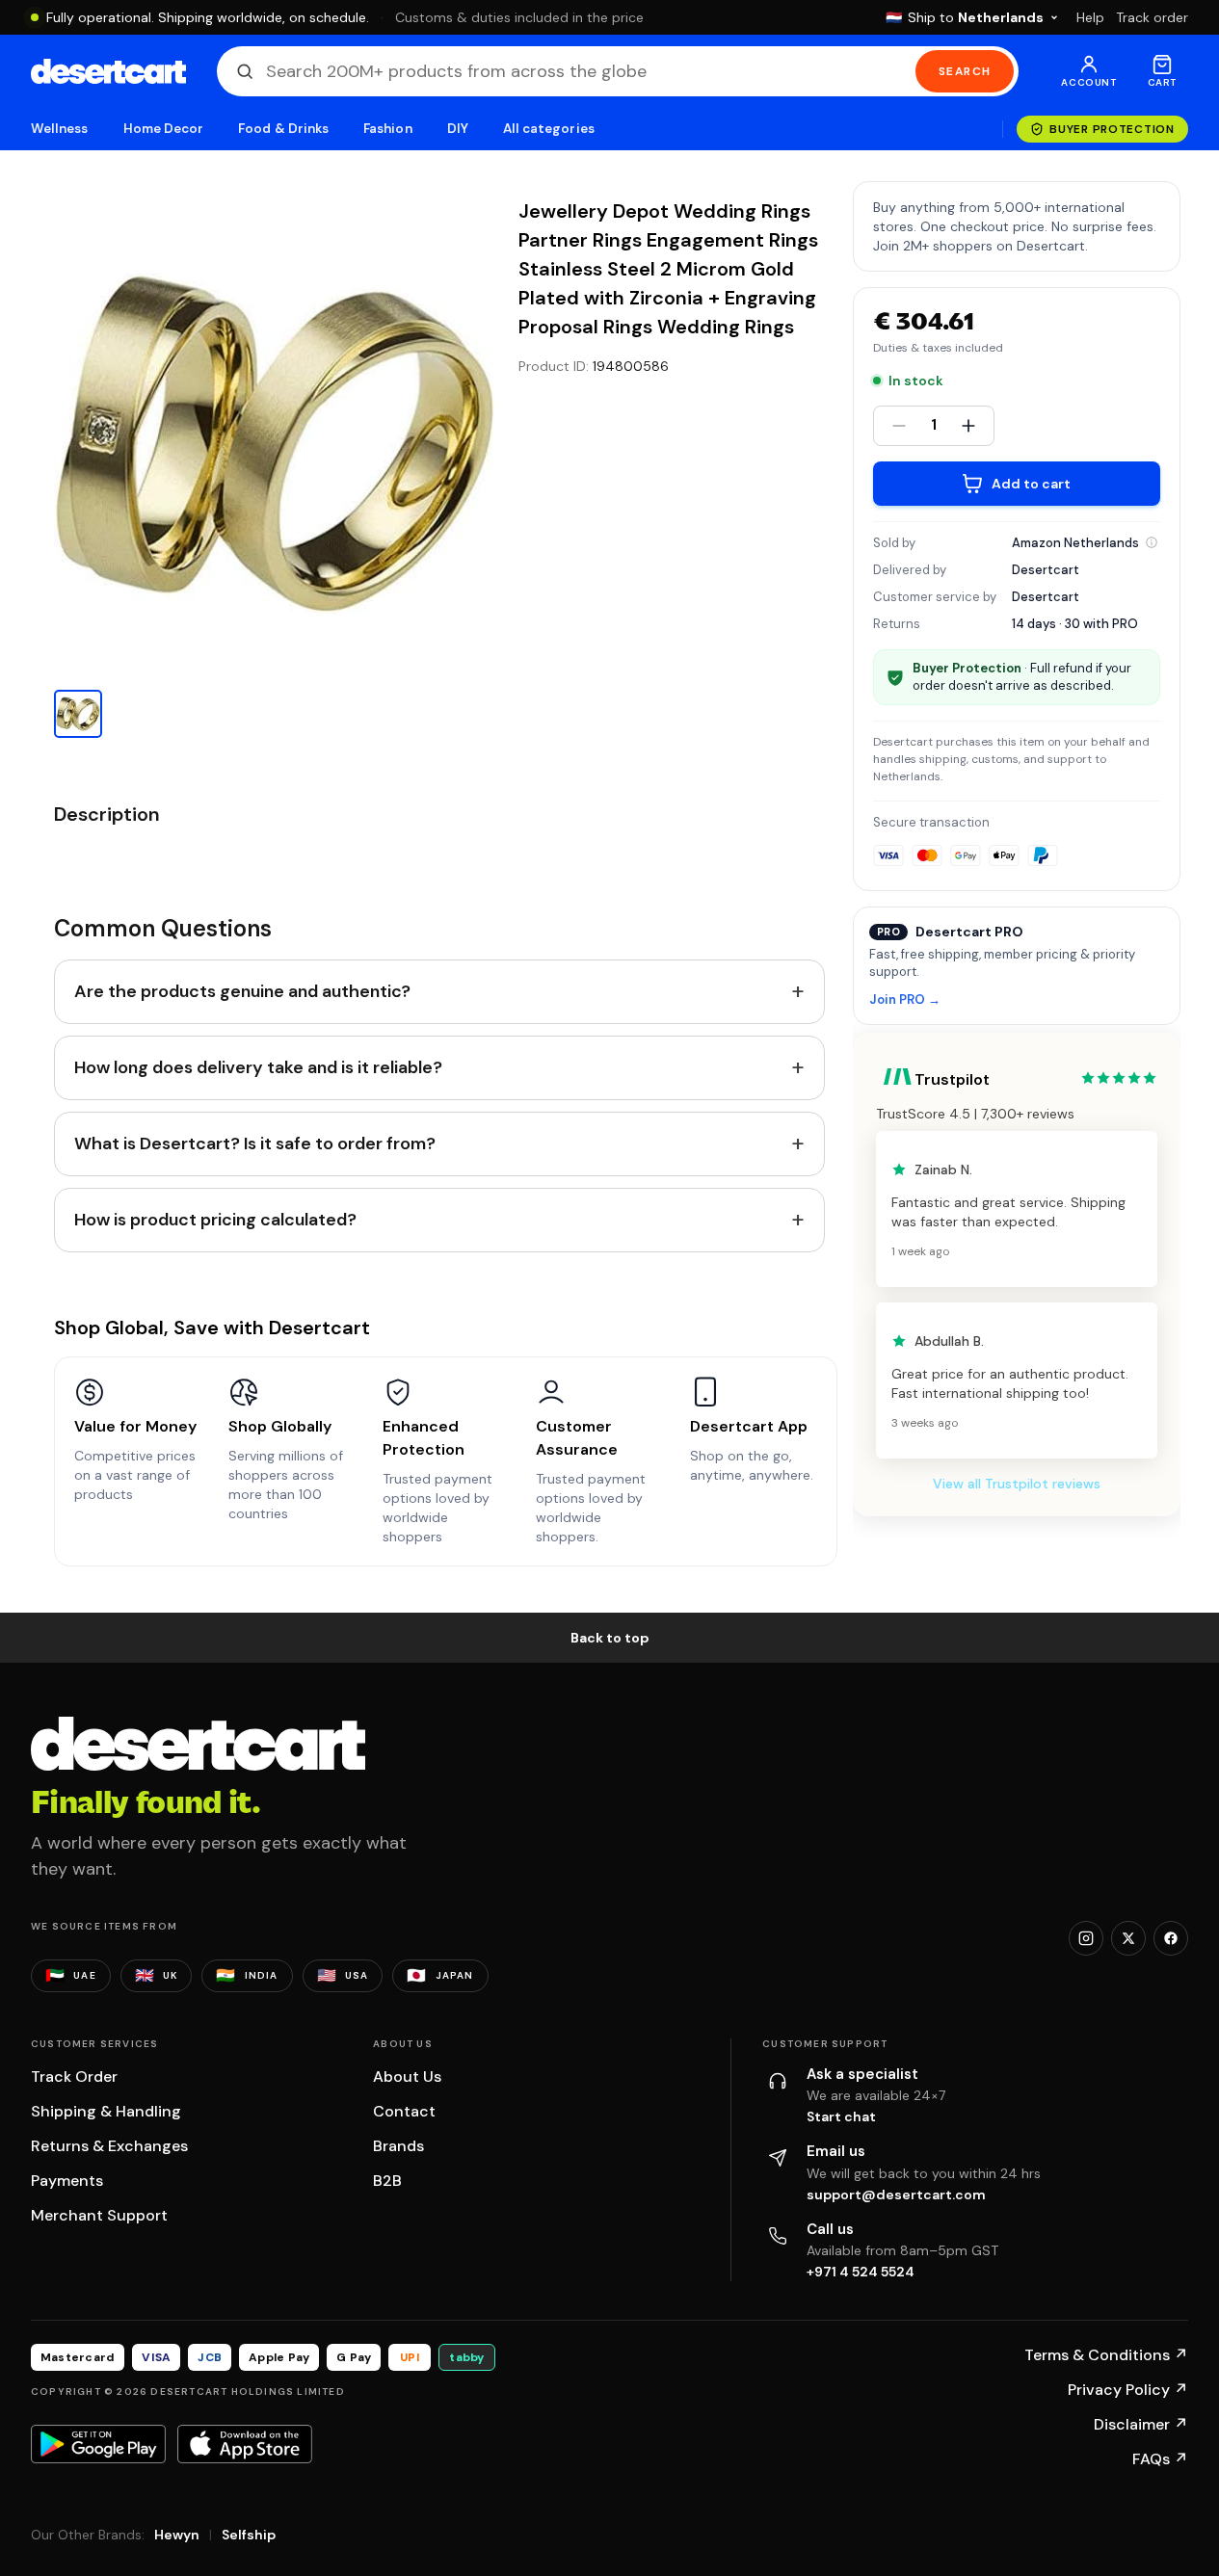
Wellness (60, 129)
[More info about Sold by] (1152, 542)
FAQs (1160, 2459)
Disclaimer (1141, 2424)
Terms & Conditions (1106, 2355)
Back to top (610, 1638)
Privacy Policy (1128, 2390)
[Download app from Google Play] (98, 2444)
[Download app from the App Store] (245, 2444)
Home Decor (164, 129)
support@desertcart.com (896, 2195)
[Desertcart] (108, 71)
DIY (458, 129)
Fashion (387, 129)
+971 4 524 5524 (861, 2272)
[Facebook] (1171, 1938)
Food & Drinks (283, 129)
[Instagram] (1086, 1938)
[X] (1128, 1938)
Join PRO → (905, 1000)
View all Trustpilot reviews (1017, 1484)
